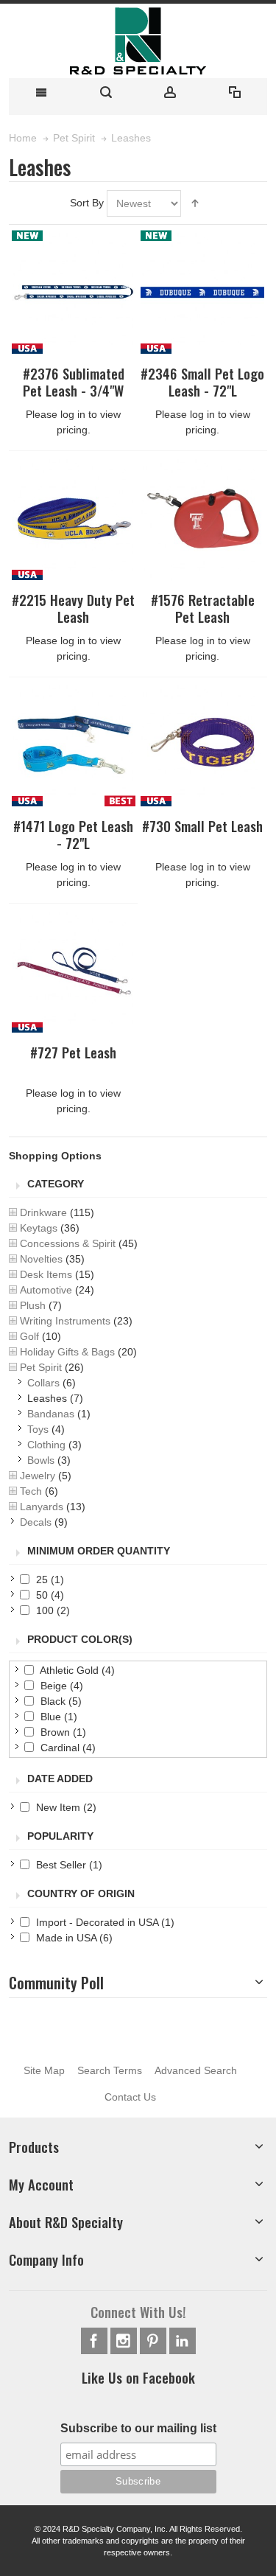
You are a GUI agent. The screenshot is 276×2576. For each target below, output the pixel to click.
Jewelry (38, 1476)
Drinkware (43, 1212)
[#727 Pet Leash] (74, 971)
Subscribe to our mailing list (138, 2428)
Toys (38, 1429)
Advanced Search (196, 2070)
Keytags (39, 1228)
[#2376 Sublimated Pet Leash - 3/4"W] (74, 292)
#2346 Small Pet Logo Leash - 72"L (202, 382)
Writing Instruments (65, 1321)
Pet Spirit (41, 1367)
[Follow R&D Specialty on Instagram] (125, 2341)
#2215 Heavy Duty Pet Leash (73, 608)
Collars (43, 1383)
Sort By (87, 203)
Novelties (41, 1259)
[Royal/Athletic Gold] (74, 518)
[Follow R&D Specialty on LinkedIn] (183, 2341)
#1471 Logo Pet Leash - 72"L (73, 834)
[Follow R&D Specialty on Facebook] (96, 2341)
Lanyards (42, 1507)
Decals (36, 1522)
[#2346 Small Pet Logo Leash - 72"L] (202, 292)
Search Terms (110, 2070)
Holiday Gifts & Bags (67, 1352)
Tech (31, 1491)
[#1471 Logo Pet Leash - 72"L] (74, 744)
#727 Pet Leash (73, 1052)
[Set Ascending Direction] (195, 203)
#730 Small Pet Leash (202, 826)
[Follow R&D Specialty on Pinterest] (155, 2341)
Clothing (46, 1445)
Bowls (41, 1460)
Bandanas (51, 1414)
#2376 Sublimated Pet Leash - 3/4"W (74, 382)
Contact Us (130, 2097)
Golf (29, 1336)
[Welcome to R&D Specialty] (138, 41)
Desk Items (46, 1274)
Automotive (46, 1290)
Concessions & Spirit (68, 1243)
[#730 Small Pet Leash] (202, 744)
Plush (33, 1305)
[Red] (202, 518)
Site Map (44, 2070)
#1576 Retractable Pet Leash (203, 608)
